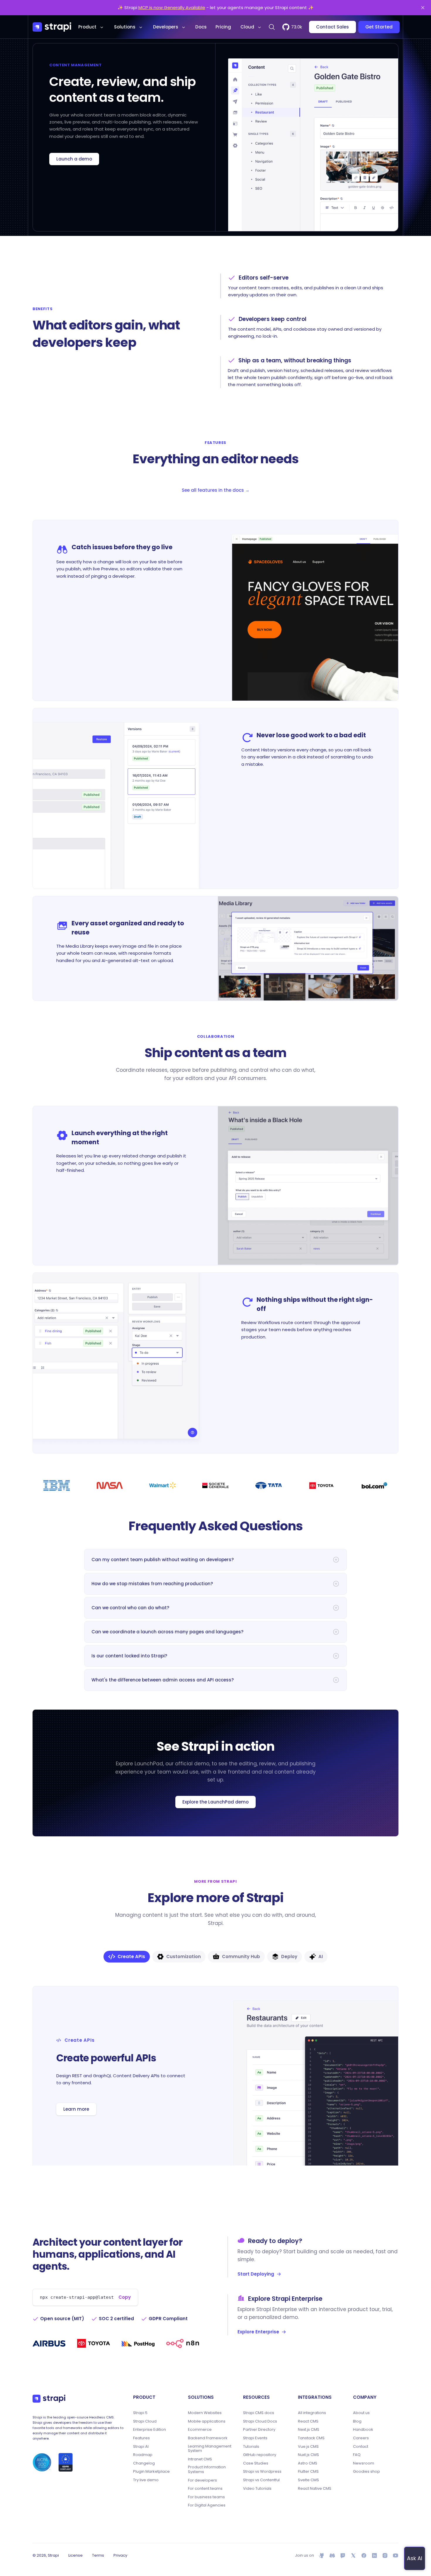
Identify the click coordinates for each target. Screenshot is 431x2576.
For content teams (205, 2489)
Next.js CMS (309, 2430)
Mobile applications (207, 2421)
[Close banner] (423, 8)
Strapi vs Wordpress (262, 2472)
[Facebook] (364, 2555)
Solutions (125, 27)
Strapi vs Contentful (261, 2480)
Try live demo (146, 2480)
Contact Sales (332, 27)
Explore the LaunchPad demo (215, 1802)
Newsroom (364, 2463)
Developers (166, 27)
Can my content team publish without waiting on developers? (163, 1560)
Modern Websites (205, 2413)
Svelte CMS (308, 2480)
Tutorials (251, 2447)
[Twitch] (343, 2555)
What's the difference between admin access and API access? (163, 1680)
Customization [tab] (184, 1956)
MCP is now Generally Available (172, 7)
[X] (353, 2555)
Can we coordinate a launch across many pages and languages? (167, 1632)
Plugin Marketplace (151, 2472)
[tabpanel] (215, 2076)
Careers (361, 2438)
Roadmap (143, 2455)
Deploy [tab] (289, 1956)
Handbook (363, 2430)
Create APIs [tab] (131, 1956)
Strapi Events (255, 2438)
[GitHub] (322, 2555)
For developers (202, 2480)
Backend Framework (208, 2438)
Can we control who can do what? (130, 1608)
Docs (201, 27)
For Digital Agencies (207, 2505)
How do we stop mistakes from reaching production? (152, 1584)
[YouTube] (396, 2555)
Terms (98, 2555)
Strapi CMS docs (259, 2413)
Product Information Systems (207, 2469)
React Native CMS (315, 2489)
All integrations (312, 2413)
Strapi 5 (140, 2413)
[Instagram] (385, 2555)
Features (141, 2438)
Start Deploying (256, 2274)
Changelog (144, 2463)
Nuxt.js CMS (308, 2455)
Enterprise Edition (150, 2430)
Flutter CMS (308, 2472)
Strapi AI (141, 2447)
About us (361, 2413)
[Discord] (332, 2555)
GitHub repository (260, 2455)
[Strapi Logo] (49, 2398)
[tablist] (215, 1957)
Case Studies (256, 2463)
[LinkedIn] (374, 2555)
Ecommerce (200, 2430)
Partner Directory (259, 2430)
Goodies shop (366, 2472)
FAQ (357, 2455)
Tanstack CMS (311, 2438)
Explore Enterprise (258, 2332)
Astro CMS (308, 2463)
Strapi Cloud (145, 2421)
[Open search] (272, 27)
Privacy (120, 2555)
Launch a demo (74, 159)
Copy (125, 2297)
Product (87, 27)
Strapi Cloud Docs (260, 2421)
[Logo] (52, 27)
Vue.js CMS (308, 2447)
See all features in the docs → (216, 490)
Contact (361, 2447)
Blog (357, 2421)
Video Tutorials (257, 2489)
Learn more (76, 2109)
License (75, 2555)
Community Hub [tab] (241, 1956)
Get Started (379, 27)
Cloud (247, 27)
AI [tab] (321, 1956)
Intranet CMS (200, 2459)
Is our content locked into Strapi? (129, 1656)
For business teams (206, 2497)
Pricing (223, 27)
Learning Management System (210, 2449)
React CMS (308, 2421)
